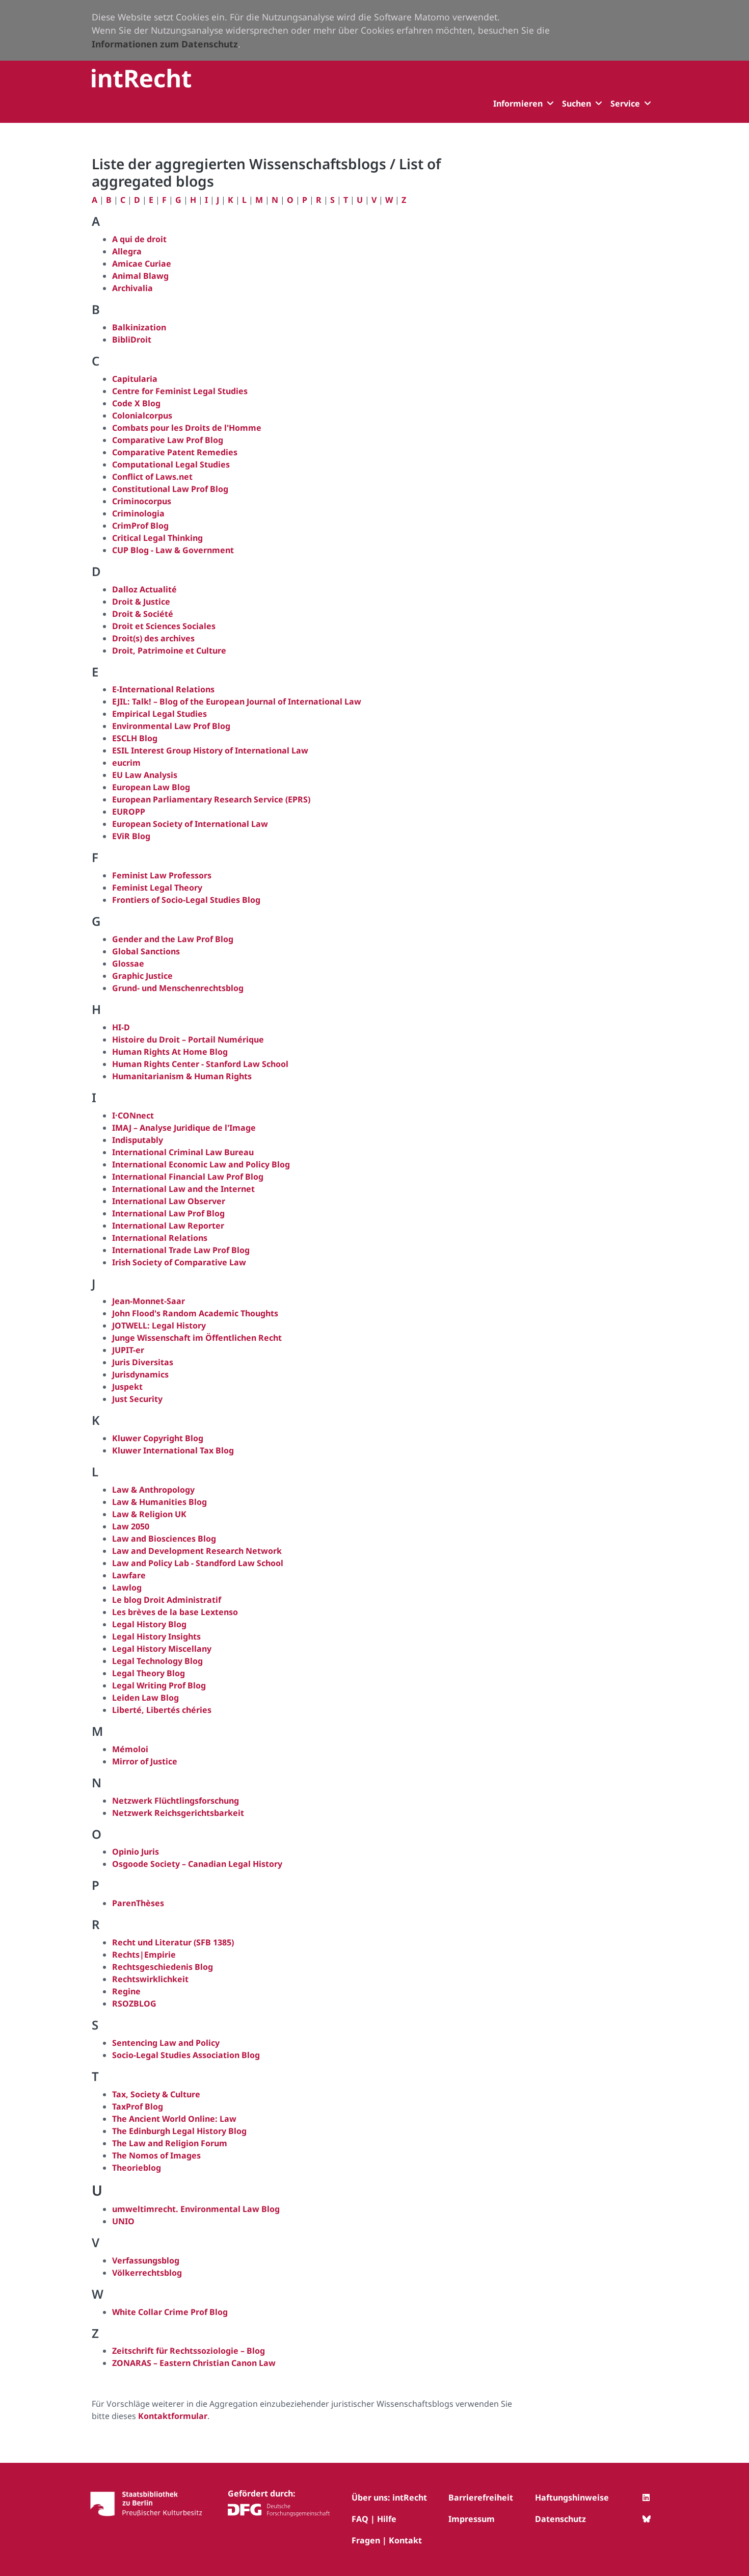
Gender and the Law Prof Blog (173, 939)
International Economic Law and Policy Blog (201, 1164)
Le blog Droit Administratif (167, 1600)
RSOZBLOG (134, 2003)
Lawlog (127, 1588)
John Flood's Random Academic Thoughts (195, 1313)
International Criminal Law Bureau (183, 1152)
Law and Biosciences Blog (164, 1539)
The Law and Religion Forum (170, 2143)
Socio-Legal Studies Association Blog (186, 2055)
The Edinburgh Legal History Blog (179, 2131)
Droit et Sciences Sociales (164, 626)
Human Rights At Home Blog (170, 1052)
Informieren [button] (518, 103)
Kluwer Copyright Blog (158, 1438)
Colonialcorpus (142, 415)
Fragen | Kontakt (387, 2540)
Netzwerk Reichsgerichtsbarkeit (178, 1813)
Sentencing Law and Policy (166, 2043)
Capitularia (135, 379)
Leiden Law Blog (145, 1698)
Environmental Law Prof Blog (171, 726)
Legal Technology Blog (157, 1661)
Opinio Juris (136, 1852)
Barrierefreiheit (481, 2497)
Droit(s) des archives (153, 638)
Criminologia (138, 513)
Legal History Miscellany (162, 1649)
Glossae (128, 964)
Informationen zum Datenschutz (165, 44)
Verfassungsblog (146, 2260)
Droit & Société (143, 614)
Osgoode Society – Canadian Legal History (197, 1864)
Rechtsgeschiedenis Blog (163, 1967)
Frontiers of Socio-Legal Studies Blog (186, 900)
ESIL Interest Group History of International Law (210, 750)
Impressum (472, 2519)
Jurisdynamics (140, 1374)
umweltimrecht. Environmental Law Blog (196, 2209)
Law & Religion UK (149, 1514)
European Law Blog (151, 787)
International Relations (160, 1238)
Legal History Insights (156, 1636)
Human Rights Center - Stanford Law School (200, 1064)
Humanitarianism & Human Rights (182, 1076)
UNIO (123, 2221)
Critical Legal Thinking (157, 538)
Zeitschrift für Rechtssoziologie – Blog (189, 2351)
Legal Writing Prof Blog (159, 1685)
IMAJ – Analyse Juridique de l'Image (184, 1128)
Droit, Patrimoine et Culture (169, 650)
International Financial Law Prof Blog (188, 1177)
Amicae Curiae (142, 264)
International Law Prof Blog (168, 1213)
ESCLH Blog (135, 738)
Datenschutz (560, 2519)
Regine (126, 1991)
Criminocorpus (142, 501)
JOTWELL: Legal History (159, 1325)
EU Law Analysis (145, 775)
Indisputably (138, 1140)
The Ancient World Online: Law (174, 2119)
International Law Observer (169, 1201)
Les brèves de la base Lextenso (175, 1612)
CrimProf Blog (140, 526)
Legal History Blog (149, 1624)
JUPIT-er (128, 1350)
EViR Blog (131, 836)
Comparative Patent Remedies (175, 452)
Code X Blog (136, 403)
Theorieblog (137, 2168)
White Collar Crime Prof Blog (170, 2312)
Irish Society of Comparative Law (179, 1262)
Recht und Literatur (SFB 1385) (173, 1942)
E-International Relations (164, 689)
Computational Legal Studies (171, 464)
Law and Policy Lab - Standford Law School (198, 1563)
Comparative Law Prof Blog (168, 440)
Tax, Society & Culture (156, 2094)
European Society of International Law (190, 824)
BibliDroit (132, 340)
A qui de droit (139, 239)
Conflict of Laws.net (152, 477)
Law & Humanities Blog (159, 1502)
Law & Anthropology (153, 1490)
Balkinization (139, 327)
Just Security (137, 1399)
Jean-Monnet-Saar (149, 1301)
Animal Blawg (140, 276)
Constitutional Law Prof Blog (170, 489)
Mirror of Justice (145, 1761)
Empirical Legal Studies (159, 714)
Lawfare (129, 1575)
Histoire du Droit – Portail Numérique (188, 1039)
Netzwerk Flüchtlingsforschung (176, 1801)
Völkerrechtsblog (147, 2273)
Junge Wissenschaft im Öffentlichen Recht (197, 1338)
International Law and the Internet (183, 1189)
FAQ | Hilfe (374, 2519)
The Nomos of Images (156, 2155)
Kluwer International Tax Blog (173, 1450)
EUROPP (129, 812)
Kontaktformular (173, 2416)
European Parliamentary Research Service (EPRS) (211, 799)
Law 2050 (131, 1526)
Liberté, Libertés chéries (162, 1710)
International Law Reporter (168, 1226)
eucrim (126, 763)
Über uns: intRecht (389, 2497)
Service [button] (625, 103)
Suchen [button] (577, 103)
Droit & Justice (141, 602)
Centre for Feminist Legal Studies (180, 391)
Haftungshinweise (572, 2497)
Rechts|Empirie (144, 1955)
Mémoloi (130, 1749)
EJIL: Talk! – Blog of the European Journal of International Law (237, 701)
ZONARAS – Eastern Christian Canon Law (194, 2363)
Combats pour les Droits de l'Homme (187, 428)
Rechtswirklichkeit (150, 1979)
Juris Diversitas (143, 1362)
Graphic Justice (142, 976)
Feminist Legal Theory (157, 888)
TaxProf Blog (138, 2106)
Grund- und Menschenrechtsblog (178, 988)
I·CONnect (133, 1115)
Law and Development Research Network (197, 1551)
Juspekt (127, 1387)
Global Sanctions (146, 951)
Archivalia (132, 288)
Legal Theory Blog (149, 1673)
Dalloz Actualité (144, 589)
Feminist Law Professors (162, 875)
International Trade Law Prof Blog (181, 1250)
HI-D (121, 1027)
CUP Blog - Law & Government (173, 550)
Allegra (127, 251)
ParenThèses (138, 1903)
